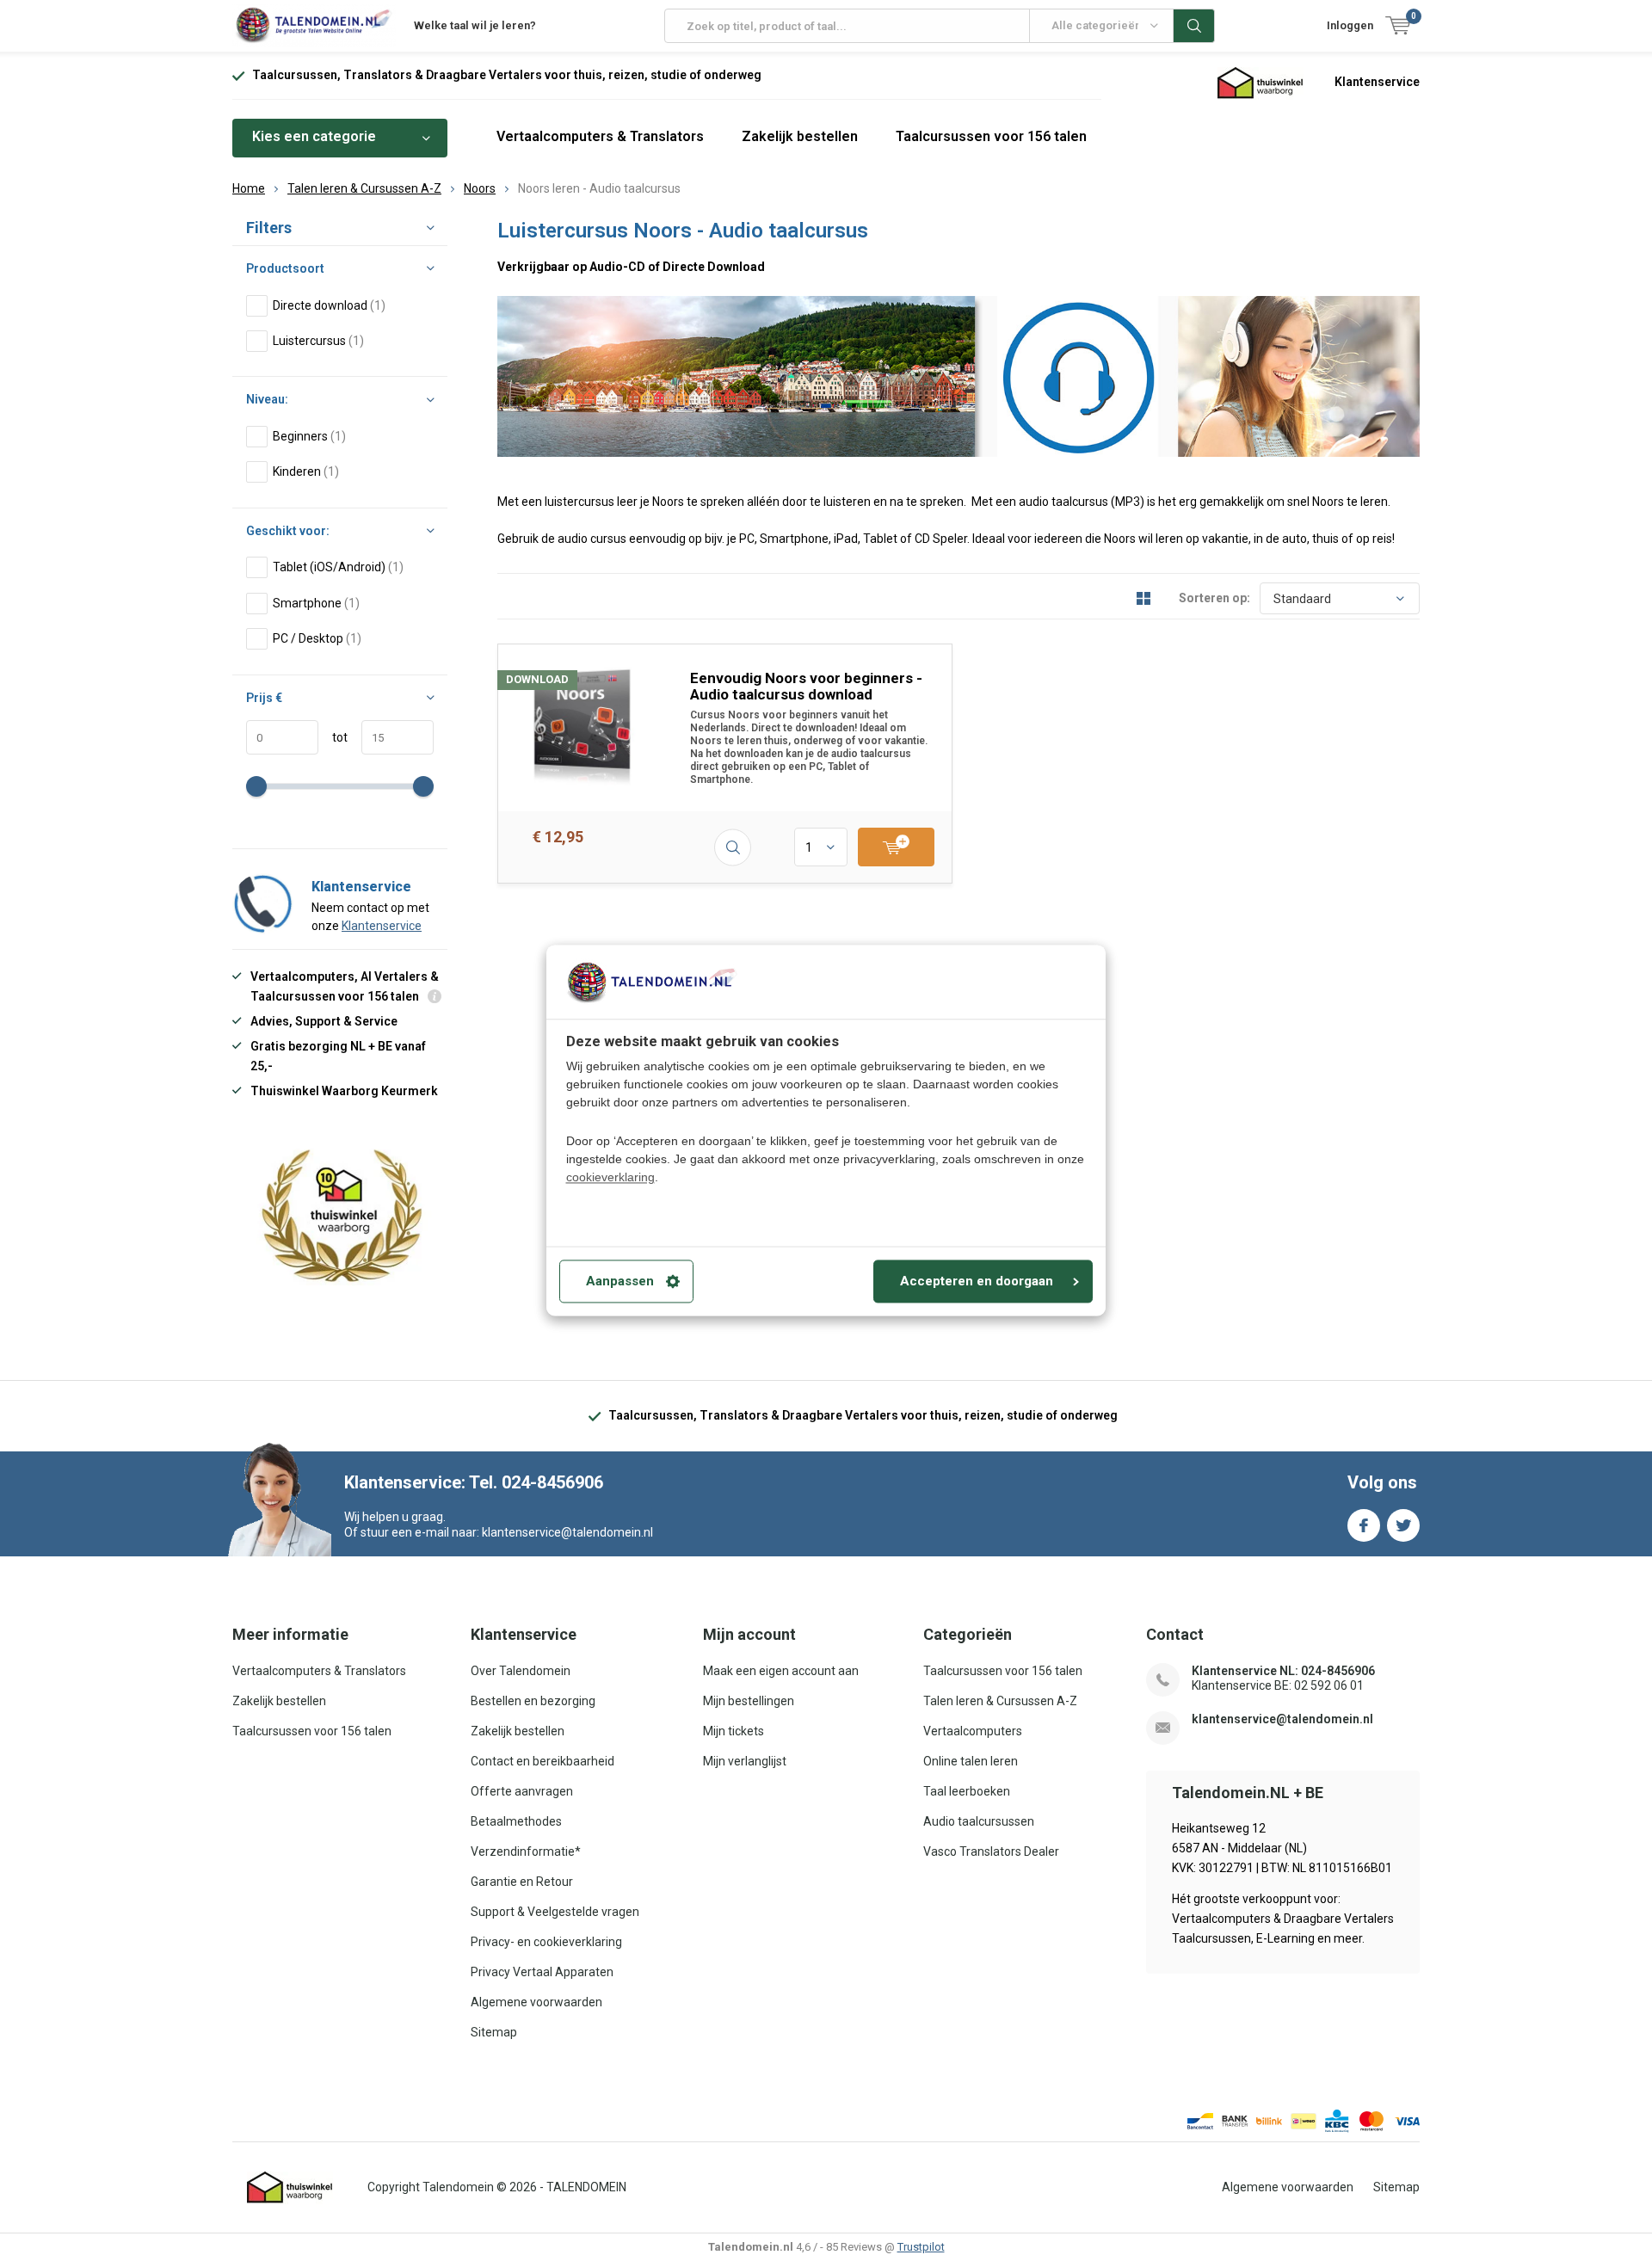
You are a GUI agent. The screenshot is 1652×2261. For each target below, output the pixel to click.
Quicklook (733, 847)
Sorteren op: (1214, 598)
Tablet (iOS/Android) (338, 567)
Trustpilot (921, 2247)
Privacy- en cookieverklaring (546, 1942)
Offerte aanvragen (522, 1791)
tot (333, 737)
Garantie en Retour (522, 1882)
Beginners (309, 436)
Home (249, 188)
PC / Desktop (317, 638)
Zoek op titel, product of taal (1194, 26)
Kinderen (306, 471)
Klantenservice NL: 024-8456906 (1283, 1671)
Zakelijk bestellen (800, 136)
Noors (480, 188)
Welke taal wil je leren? (475, 25)
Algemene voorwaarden (536, 2002)
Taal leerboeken (967, 1791)
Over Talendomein (521, 1671)
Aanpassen (620, 1282)
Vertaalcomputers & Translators (600, 136)
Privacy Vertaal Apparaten (542, 1972)
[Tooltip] (435, 998)
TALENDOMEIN (586, 2187)
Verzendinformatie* (526, 1851)
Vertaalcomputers (973, 1731)
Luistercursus (318, 341)
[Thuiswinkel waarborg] (1261, 82)
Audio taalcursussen (979, 1821)
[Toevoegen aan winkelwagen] (896, 847)
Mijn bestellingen (749, 1701)
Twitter (1403, 1525)
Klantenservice (1377, 82)
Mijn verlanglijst (745, 1761)
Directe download (329, 305)
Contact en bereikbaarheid (542, 1761)
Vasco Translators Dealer (991, 1851)
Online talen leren (971, 1761)
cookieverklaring (610, 1178)
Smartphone (316, 603)
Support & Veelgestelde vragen (555, 1912)
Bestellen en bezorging (533, 1701)
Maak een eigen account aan (781, 1671)
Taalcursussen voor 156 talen (991, 136)
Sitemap (494, 2032)
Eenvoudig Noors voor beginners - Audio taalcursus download (806, 686)
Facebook (1364, 1525)
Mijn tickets (734, 1731)
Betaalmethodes (516, 1821)
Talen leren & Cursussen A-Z (364, 188)
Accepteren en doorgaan (977, 1282)
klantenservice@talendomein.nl (1282, 1719)
